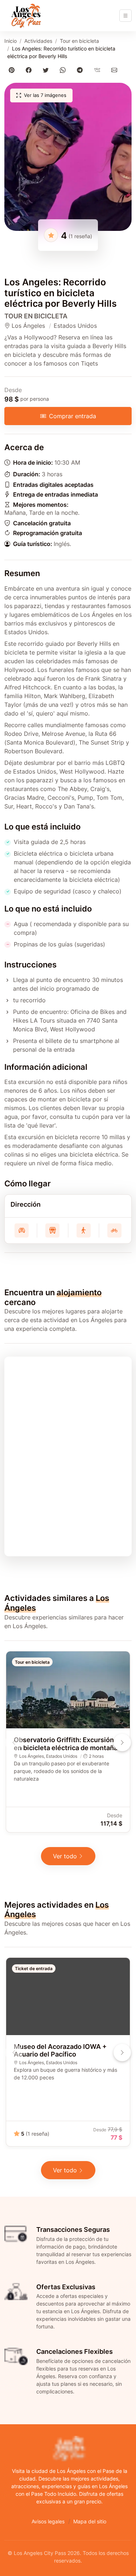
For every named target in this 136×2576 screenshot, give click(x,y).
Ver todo (65, 1856)
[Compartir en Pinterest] (13, 70)
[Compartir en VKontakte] (98, 70)
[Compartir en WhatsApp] (64, 70)
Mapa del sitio (90, 2521)
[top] (119, 2559)
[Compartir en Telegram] (81, 70)
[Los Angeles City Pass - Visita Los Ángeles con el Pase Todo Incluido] (26, 16)
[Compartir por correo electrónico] (116, 70)
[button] (68, 157)
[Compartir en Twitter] (47, 70)
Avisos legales (48, 2521)
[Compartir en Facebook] (30, 70)
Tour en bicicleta (79, 41)
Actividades (38, 41)
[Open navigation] (125, 16)
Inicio (11, 41)
